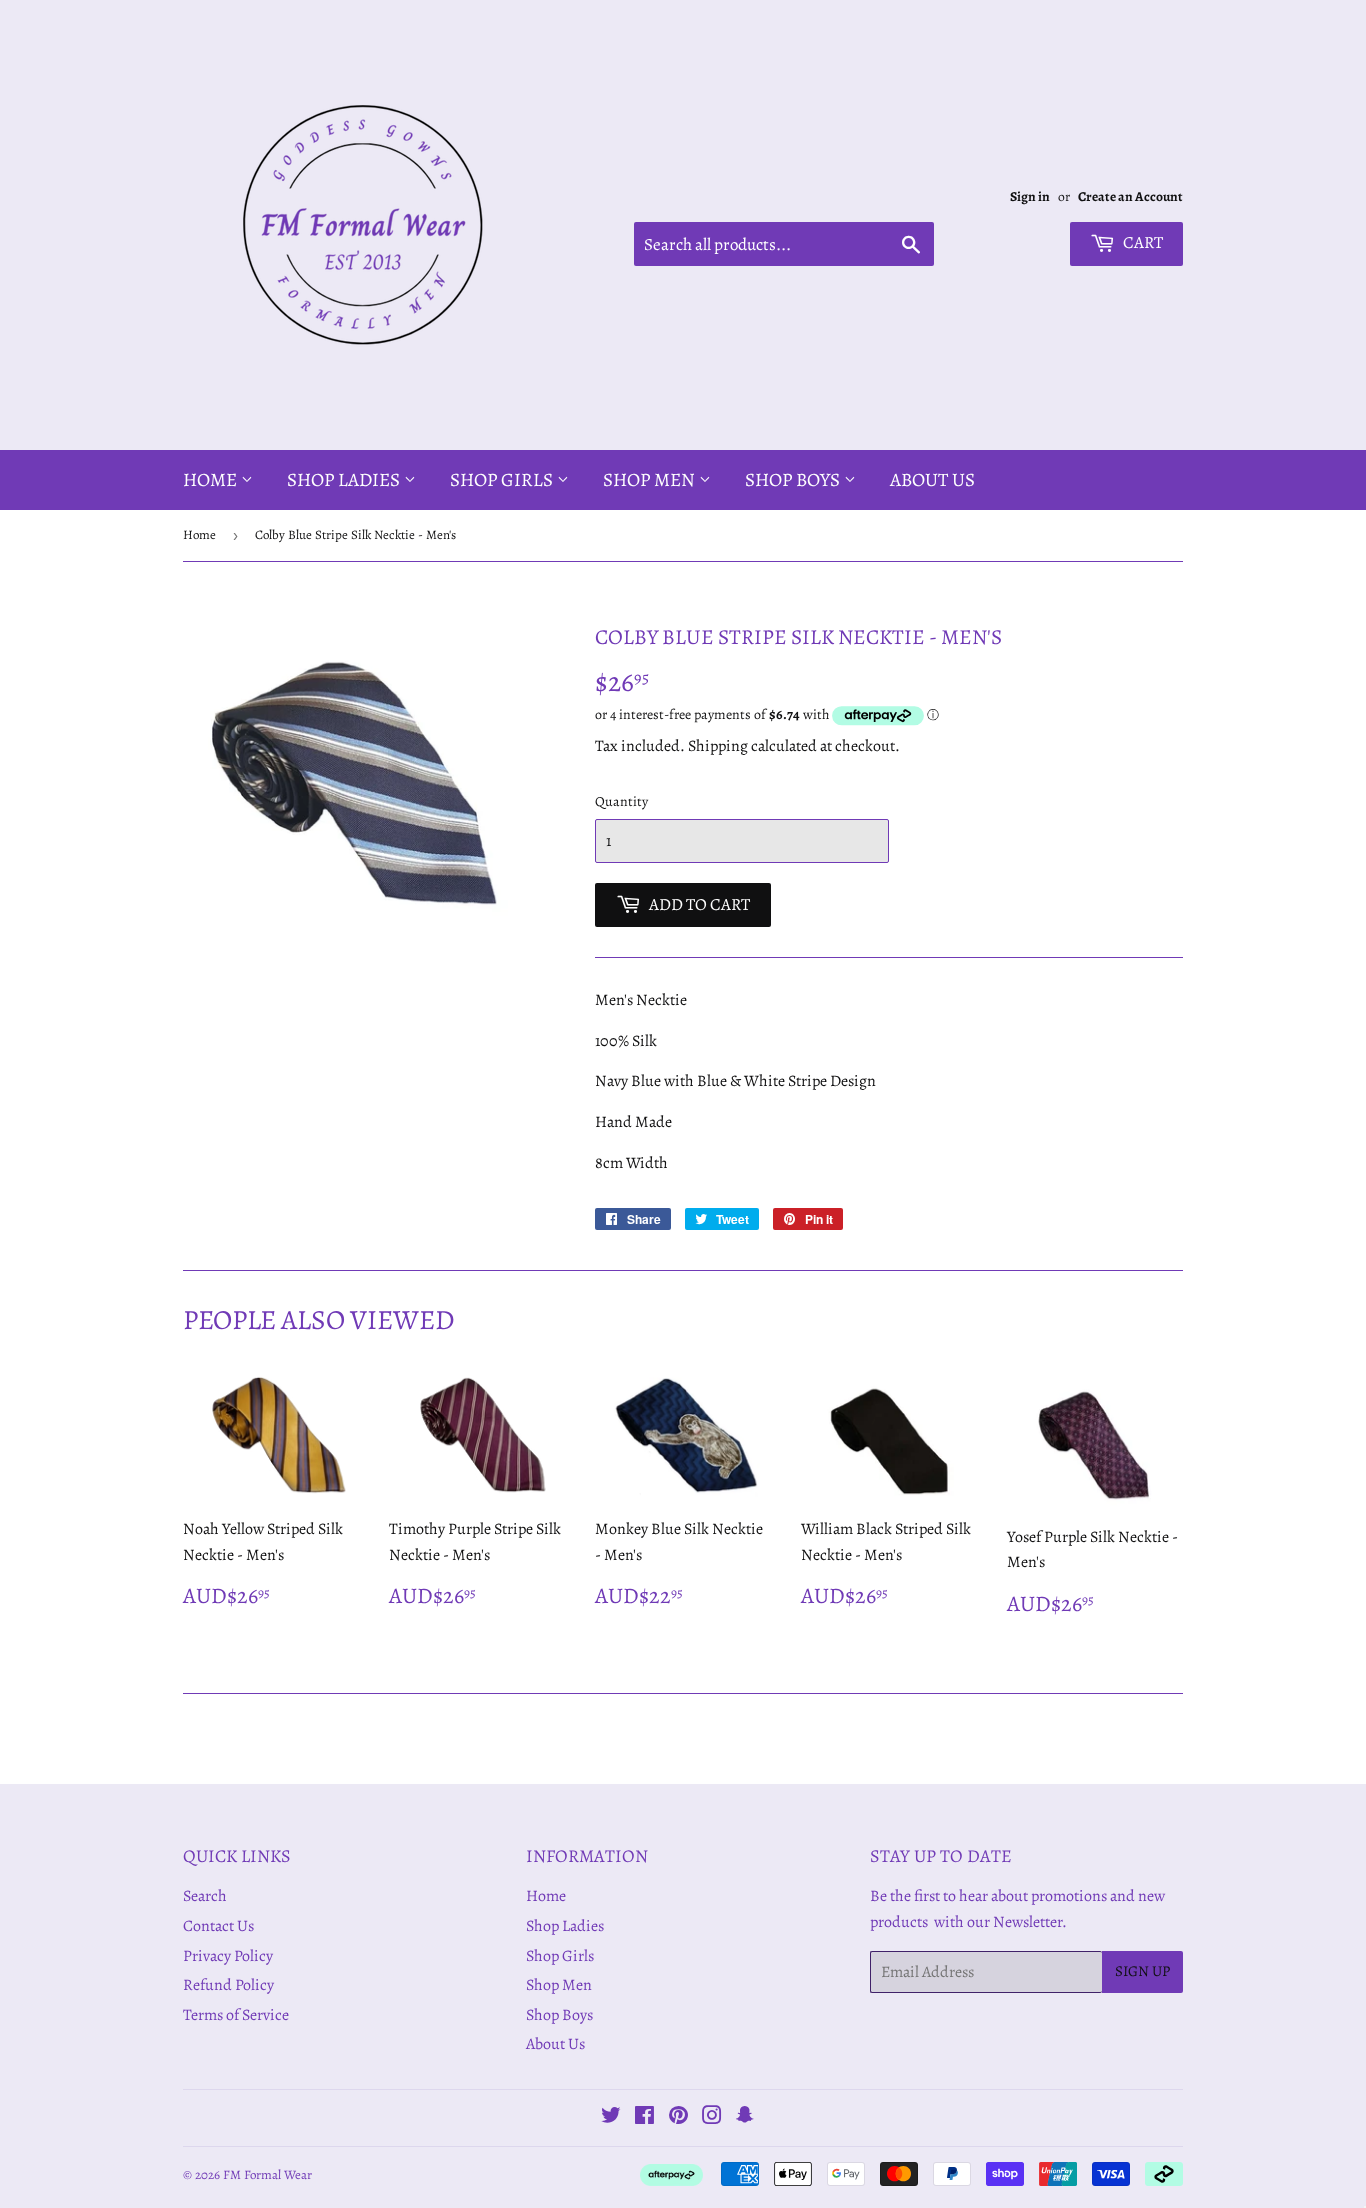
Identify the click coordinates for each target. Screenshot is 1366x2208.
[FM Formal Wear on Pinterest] (678, 2118)
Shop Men (651, 480)
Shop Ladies (345, 480)
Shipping (718, 746)
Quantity (621, 801)
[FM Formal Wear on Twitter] (611, 2118)
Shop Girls (503, 480)
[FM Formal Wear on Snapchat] (745, 2118)
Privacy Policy (228, 1956)
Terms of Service (236, 2015)
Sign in (1030, 196)
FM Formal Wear (267, 2174)
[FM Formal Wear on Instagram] (712, 2118)
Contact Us (218, 1926)
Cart (1141, 242)
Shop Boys (794, 480)
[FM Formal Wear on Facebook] (644, 2118)
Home (212, 480)
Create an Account (1130, 196)
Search (205, 1896)
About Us (932, 480)
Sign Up (1142, 1971)
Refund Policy (228, 1985)
